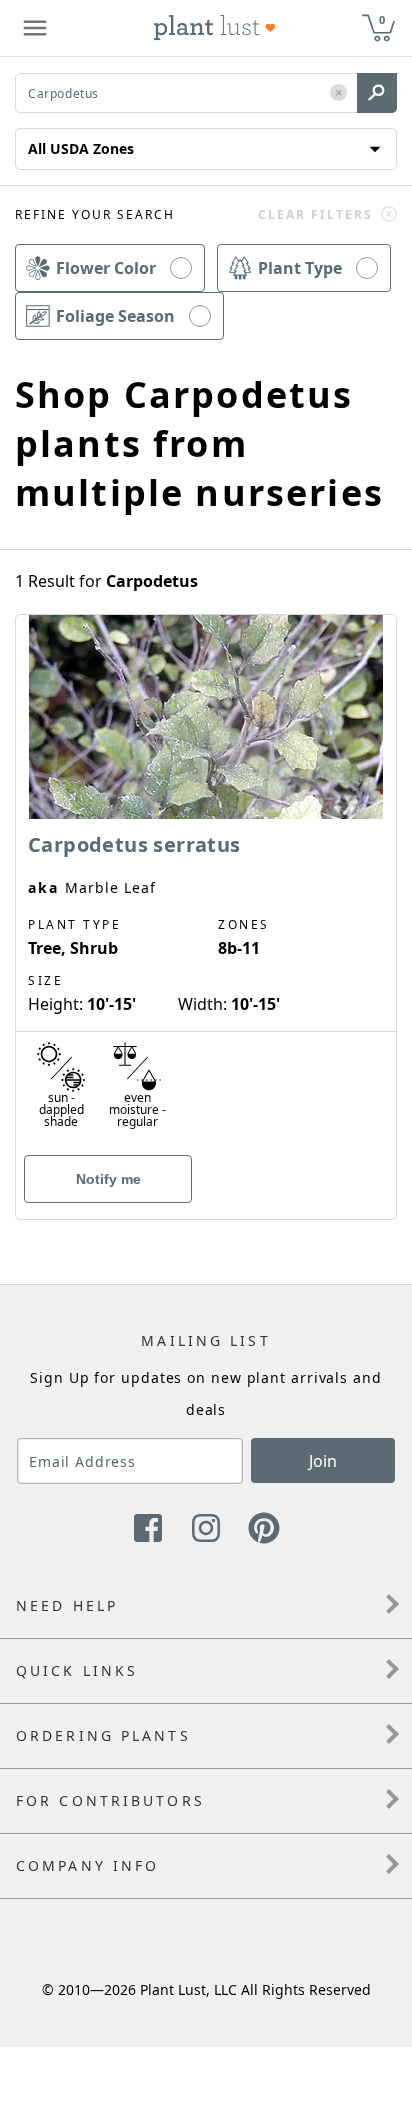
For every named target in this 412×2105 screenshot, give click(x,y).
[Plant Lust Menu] (35, 28)
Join (323, 1461)
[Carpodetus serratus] (206, 882)
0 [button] (382, 19)
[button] (338, 93)
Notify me (108, 1179)
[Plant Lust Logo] (215, 28)
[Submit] (377, 93)
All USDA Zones (81, 148)
